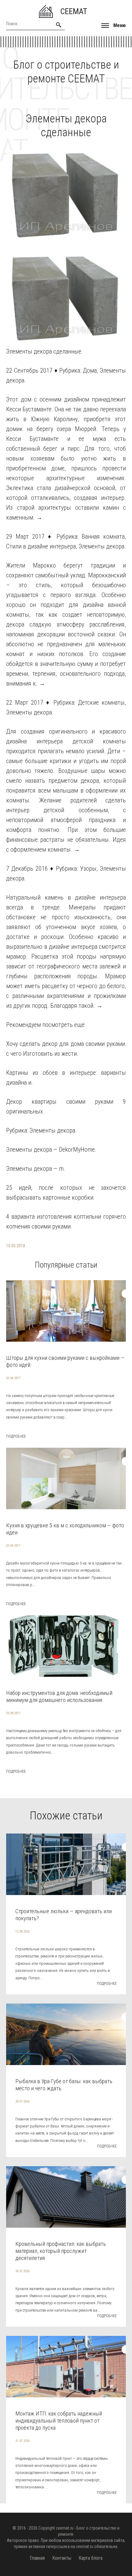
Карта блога (91, 2558)
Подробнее (16, 1436)
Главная (37, 2558)
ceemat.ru (65, 2528)
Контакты (62, 2558)
